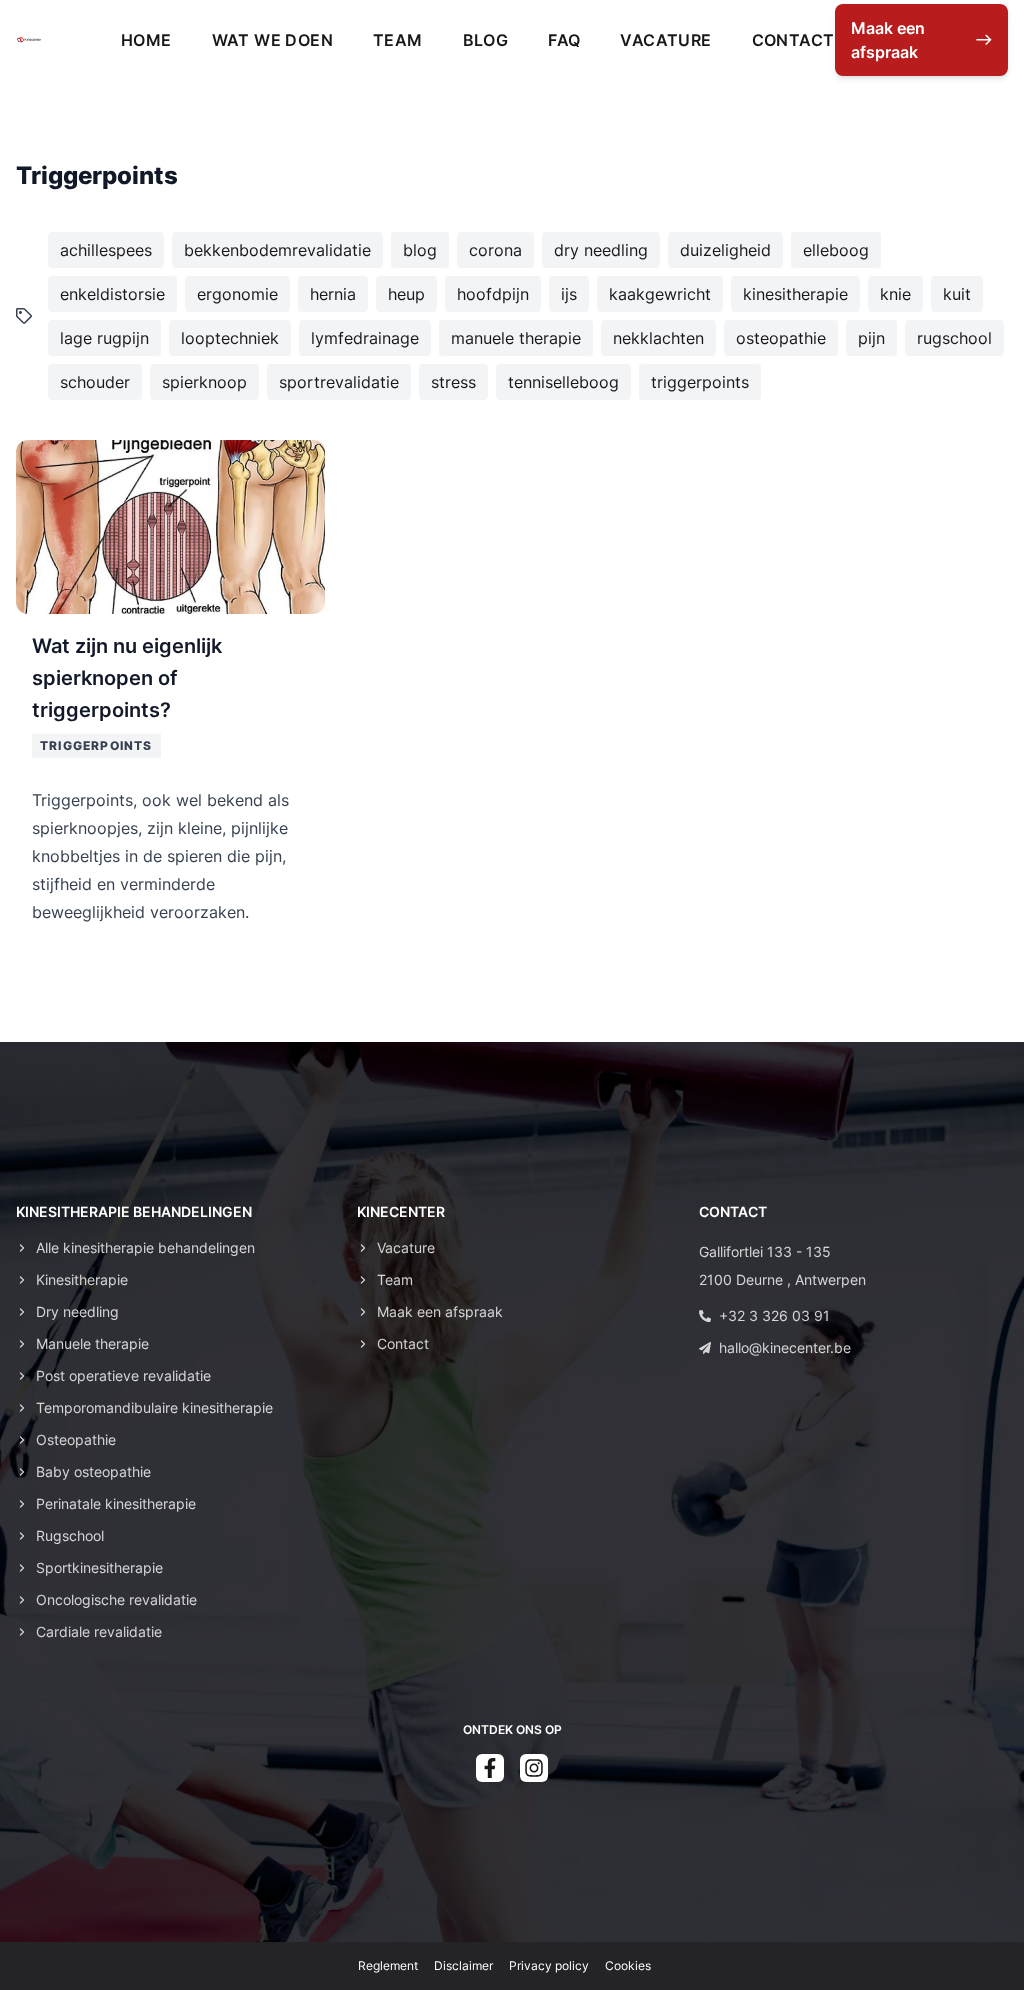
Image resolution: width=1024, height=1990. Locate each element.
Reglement (388, 1965)
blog (420, 250)
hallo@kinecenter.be (785, 1347)
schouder (95, 382)
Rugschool (70, 1535)
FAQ (564, 40)
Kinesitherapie (82, 1279)
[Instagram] (534, 1768)
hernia (333, 294)
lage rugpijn (104, 338)
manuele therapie (516, 338)
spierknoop (204, 382)
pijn (871, 338)
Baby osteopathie (93, 1471)
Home (146, 40)
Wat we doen (272, 40)
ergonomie (237, 294)
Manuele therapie (92, 1343)
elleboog (836, 250)
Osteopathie (76, 1439)
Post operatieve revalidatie (123, 1375)
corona (495, 250)
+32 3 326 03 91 (774, 1315)
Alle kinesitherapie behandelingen (145, 1247)
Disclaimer (463, 1965)
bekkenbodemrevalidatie (277, 250)
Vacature (665, 40)
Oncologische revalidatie (116, 1599)
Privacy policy (549, 1965)
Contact (793, 40)
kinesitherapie (795, 294)
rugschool (954, 338)
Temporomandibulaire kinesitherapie (154, 1407)
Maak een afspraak (440, 1311)
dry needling (601, 250)
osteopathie (781, 338)
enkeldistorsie (112, 294)
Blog (486, 40)
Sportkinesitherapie (99, 1567)
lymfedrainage (365, 338)
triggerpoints (700, 382)
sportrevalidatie (339, 382)
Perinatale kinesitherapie (116, 1503)
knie (895, 294)
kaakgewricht (660, 294)
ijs (569, 294)
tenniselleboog (563, 382)
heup (406, 294)
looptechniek (230, 338)
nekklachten (658, 338)
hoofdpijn (493, 294)
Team (398, 40)
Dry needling (77, 1311)
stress (453, 382)
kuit (957, 294)
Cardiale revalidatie (99, 1631)
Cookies (628, 1965)
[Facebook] (490, 1768)
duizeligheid (725, 250)
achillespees (106, 250)
